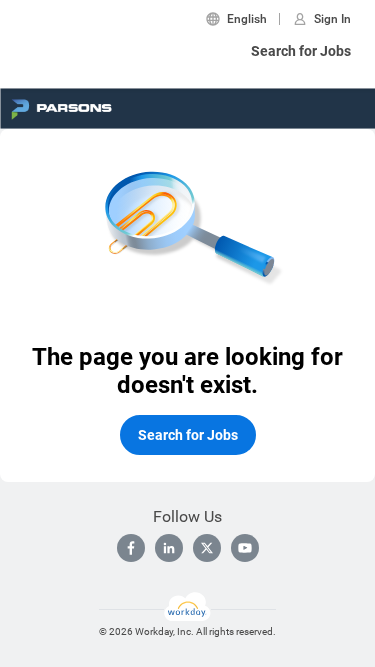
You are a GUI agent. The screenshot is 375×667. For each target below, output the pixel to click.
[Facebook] (131, 548)
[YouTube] (245, 548)
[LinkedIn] (169, 548)
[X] (207, 548)
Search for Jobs (301, 51)
